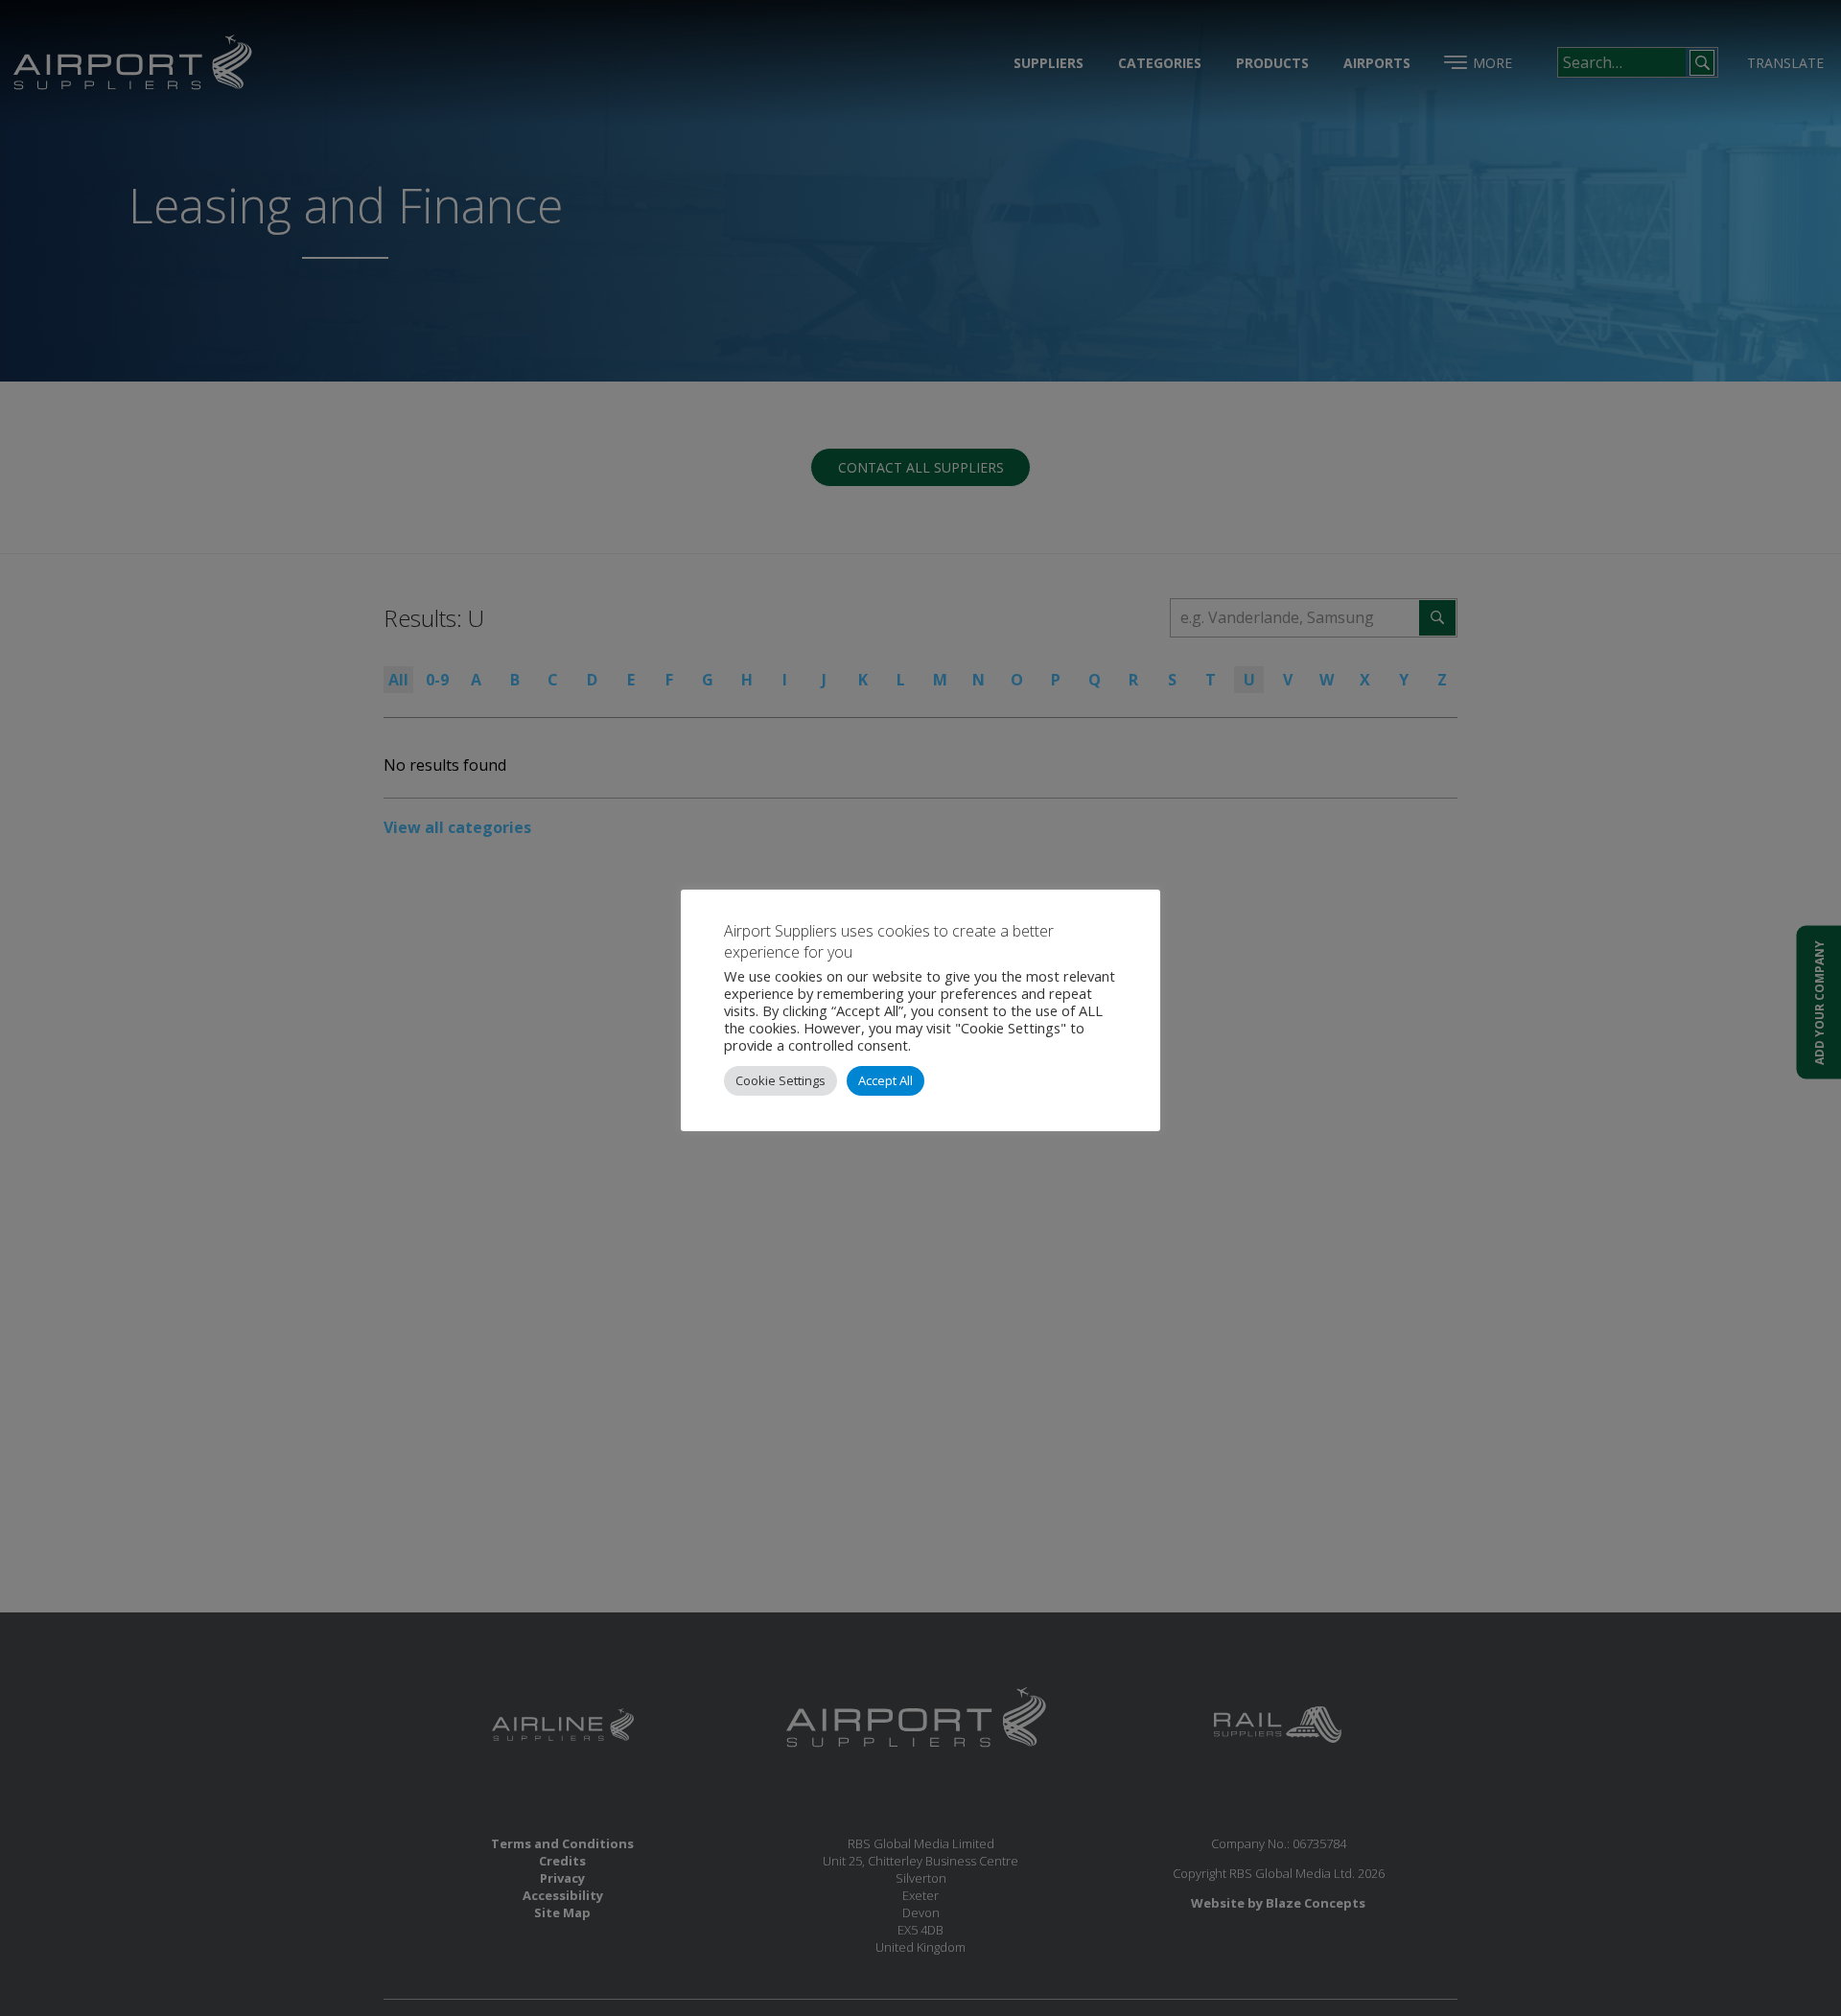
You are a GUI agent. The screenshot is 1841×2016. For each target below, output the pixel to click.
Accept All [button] (886, 1080)
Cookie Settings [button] (781, 1080)
